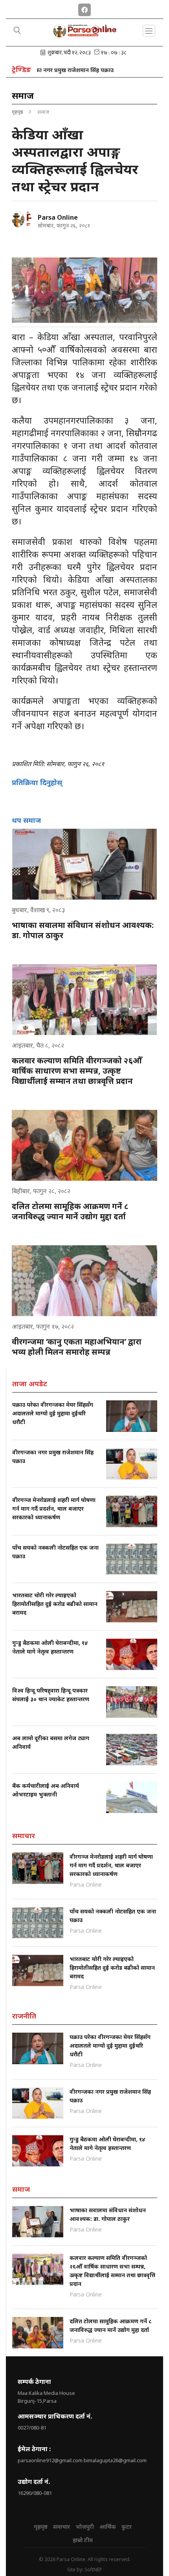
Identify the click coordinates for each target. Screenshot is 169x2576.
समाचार (62, 2527)
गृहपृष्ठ (17, 112)
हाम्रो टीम (83, 2540)
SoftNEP (93, 2570)
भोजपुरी (85, 2527)
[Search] (17, 31)
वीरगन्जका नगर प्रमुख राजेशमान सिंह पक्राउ (66, 70)
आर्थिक (108, 2527)
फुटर (127, 2527)
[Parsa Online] (22, 219)
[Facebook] (84, 8)
